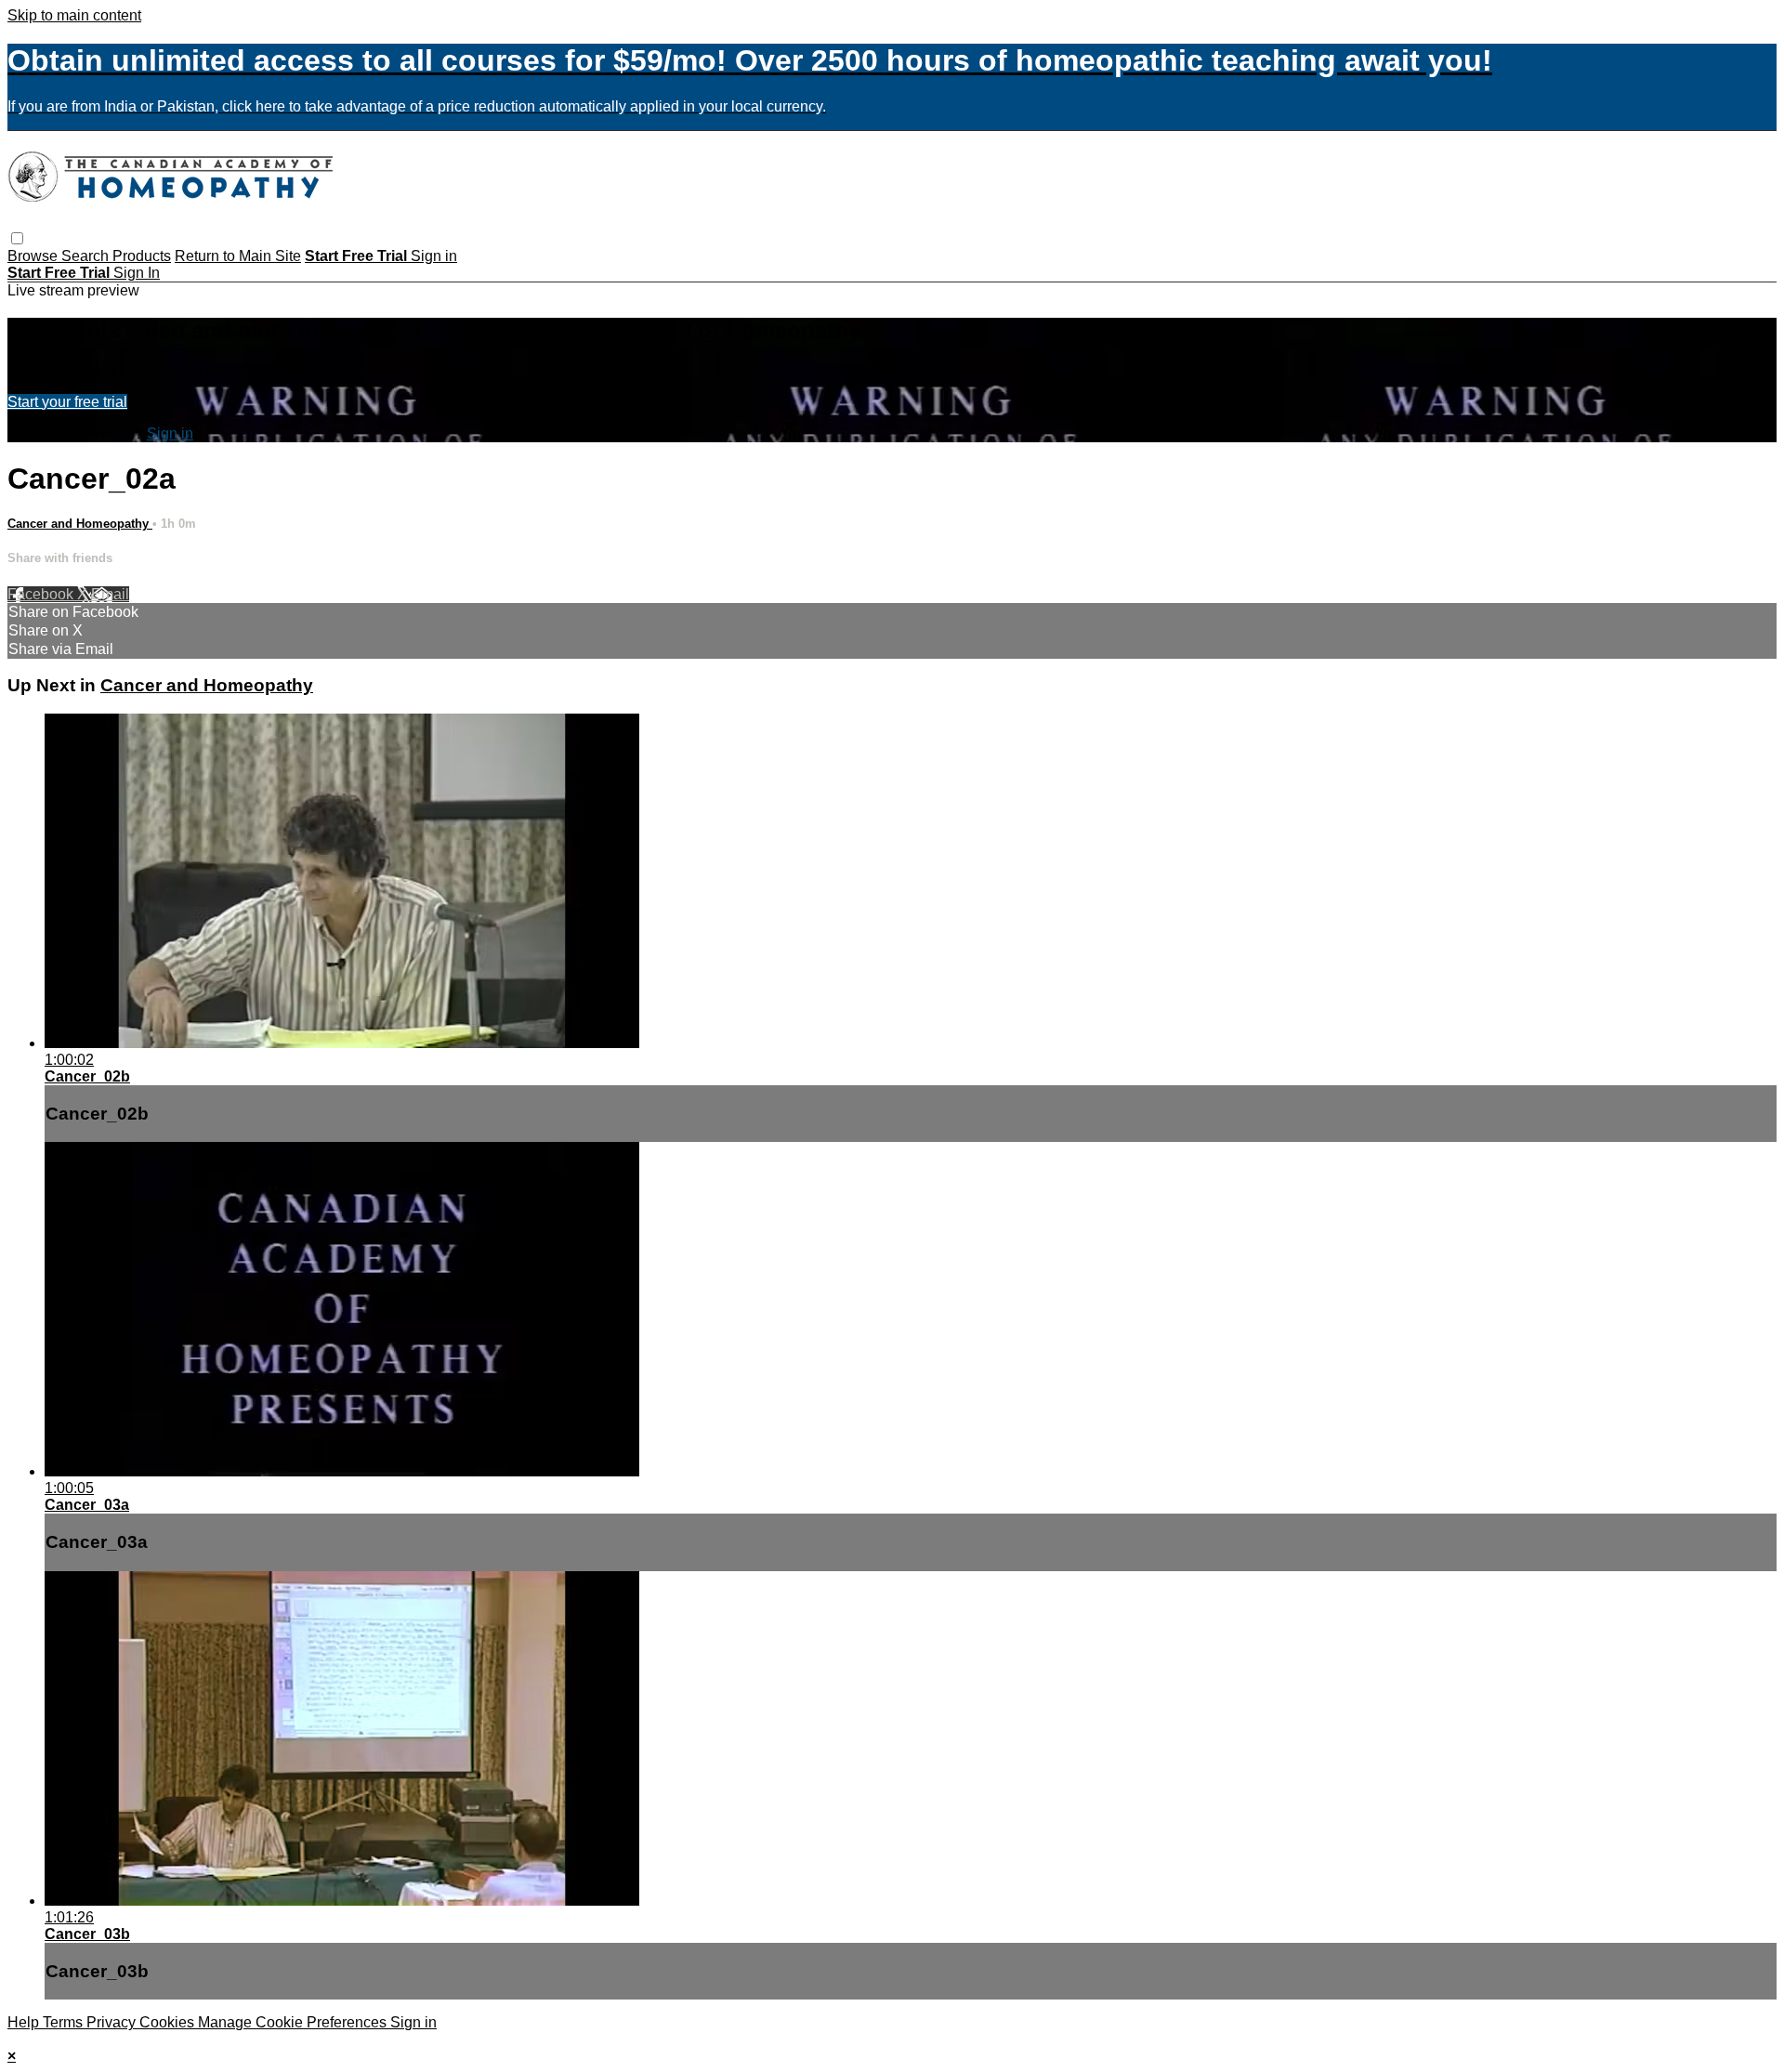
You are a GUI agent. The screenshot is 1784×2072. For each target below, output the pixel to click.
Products (142, 256)
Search (87, 256)
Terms (65, 2022)
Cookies (169, 2022)
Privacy (113, 2022)
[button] (17, 238)
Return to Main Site (238, 256)
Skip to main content (74, 15)
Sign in (434, 256)
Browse (34, 256)
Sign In (137, 273)
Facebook (42, 594)
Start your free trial (67, 402)
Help (25, 2022)
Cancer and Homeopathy (80, 524)
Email (110, 594)
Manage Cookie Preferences (294, 2022)
